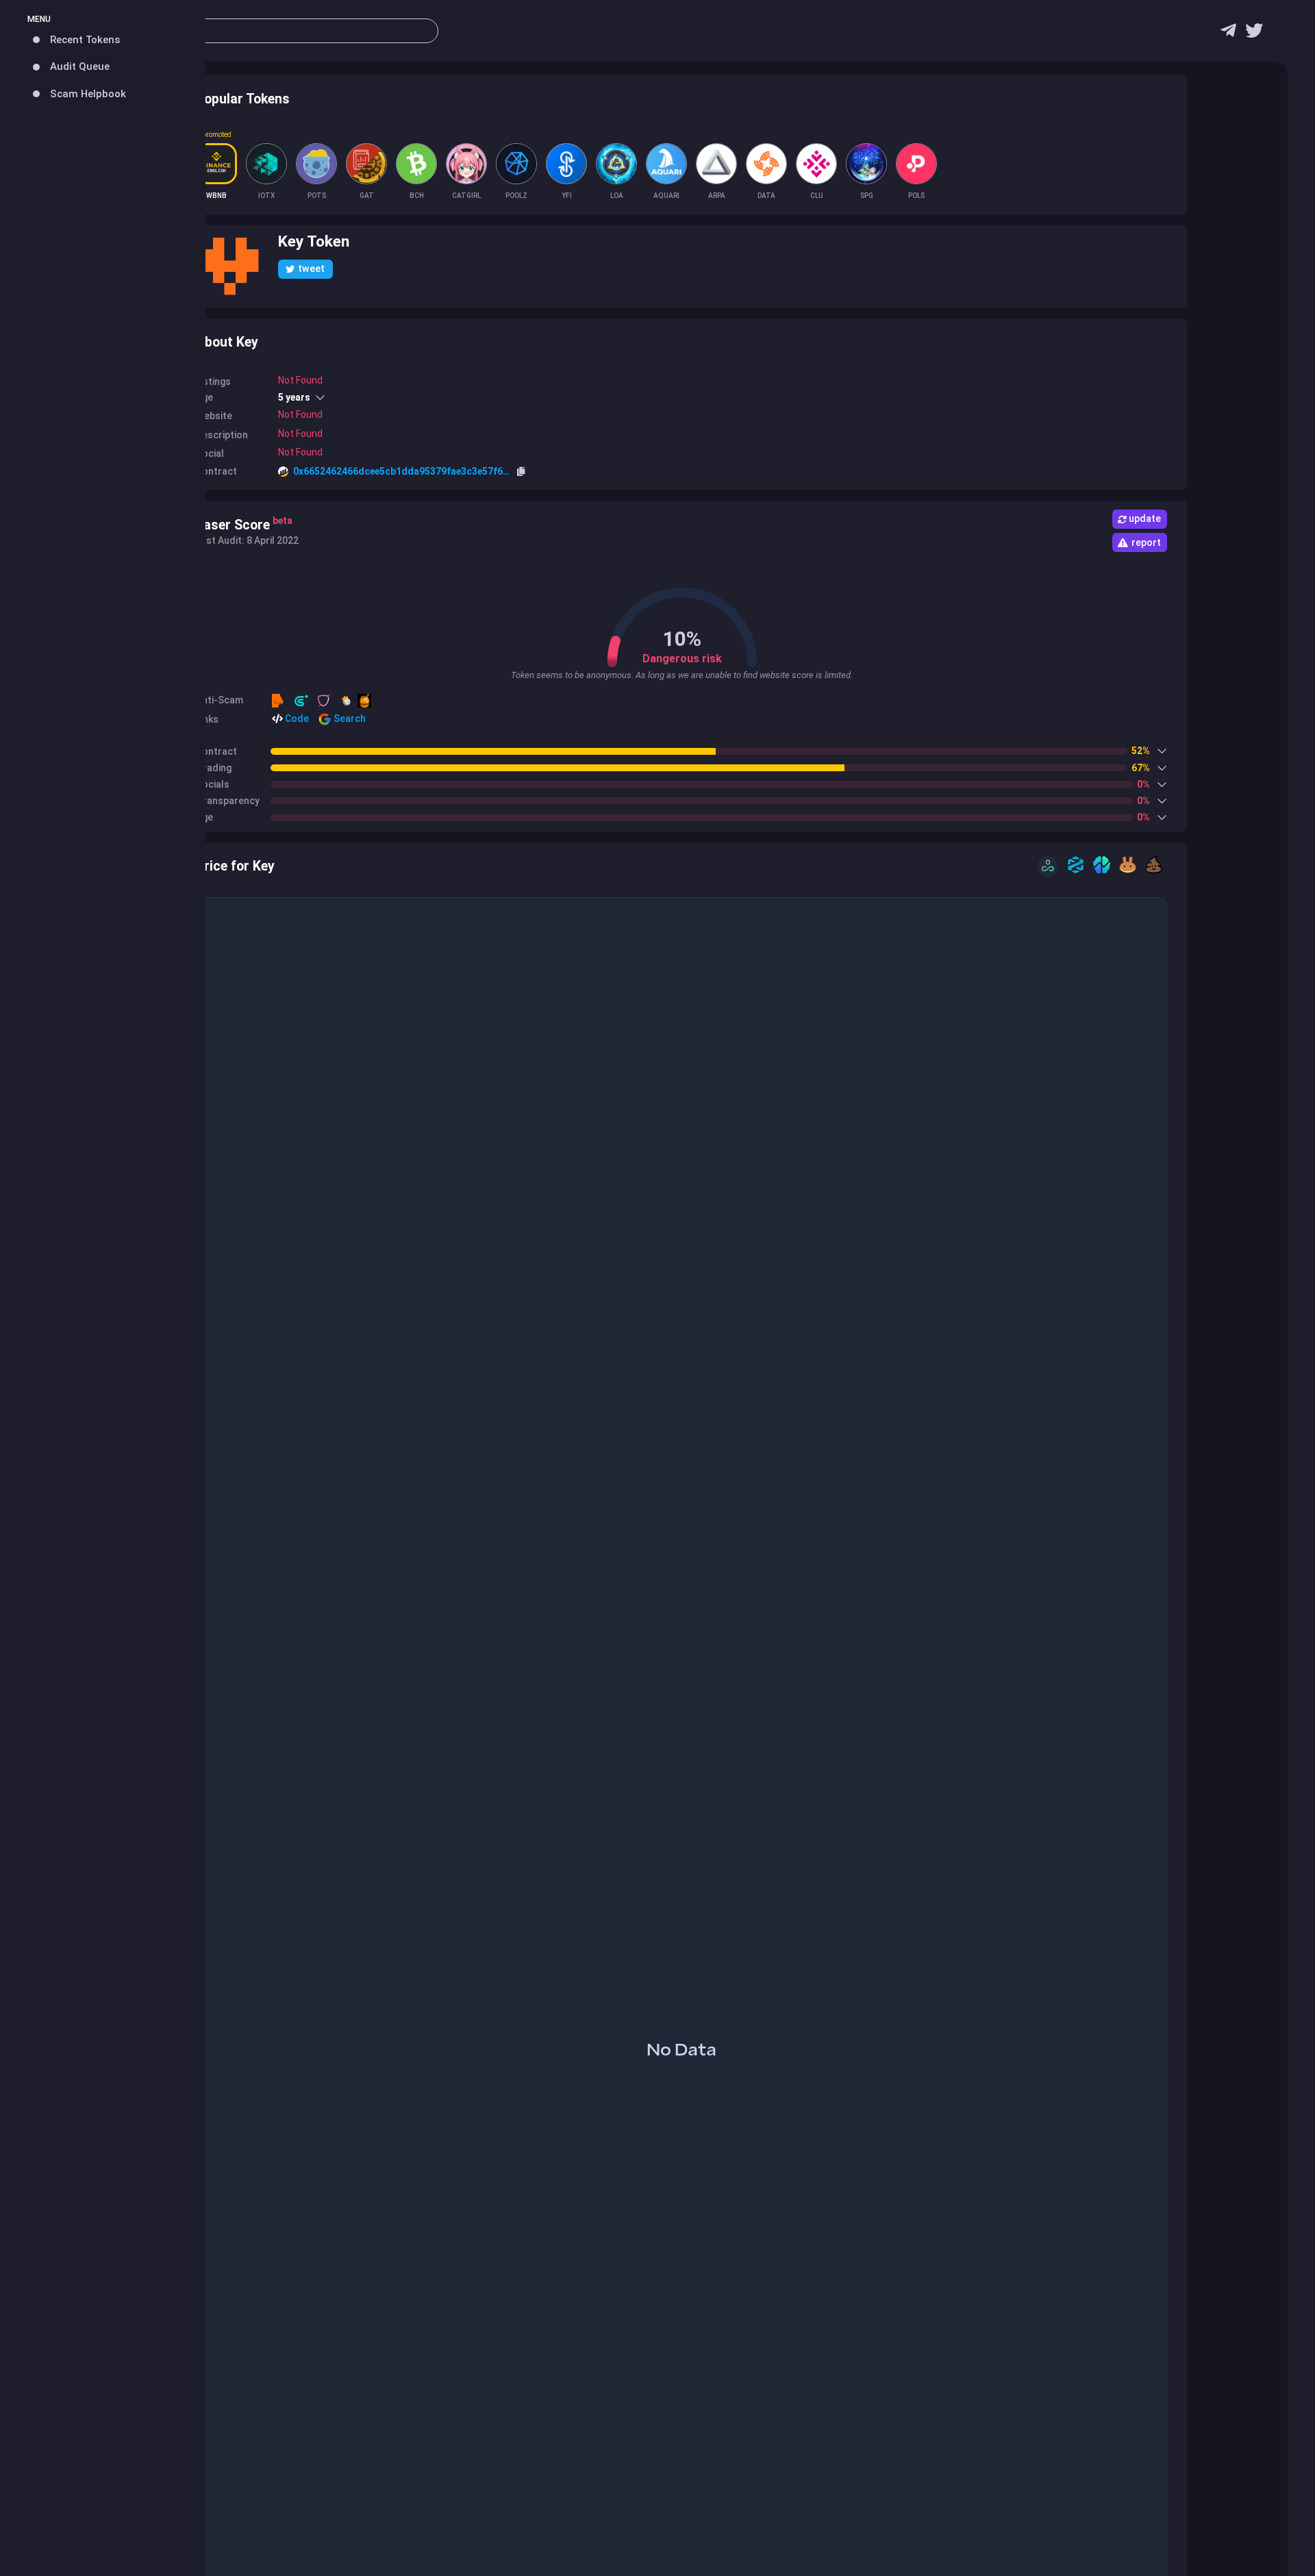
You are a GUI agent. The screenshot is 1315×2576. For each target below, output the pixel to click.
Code (296, 718)
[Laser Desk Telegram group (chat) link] (1228, 34)
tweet (311, 268)
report (1146, 542)
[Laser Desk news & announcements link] (1254, 34)
